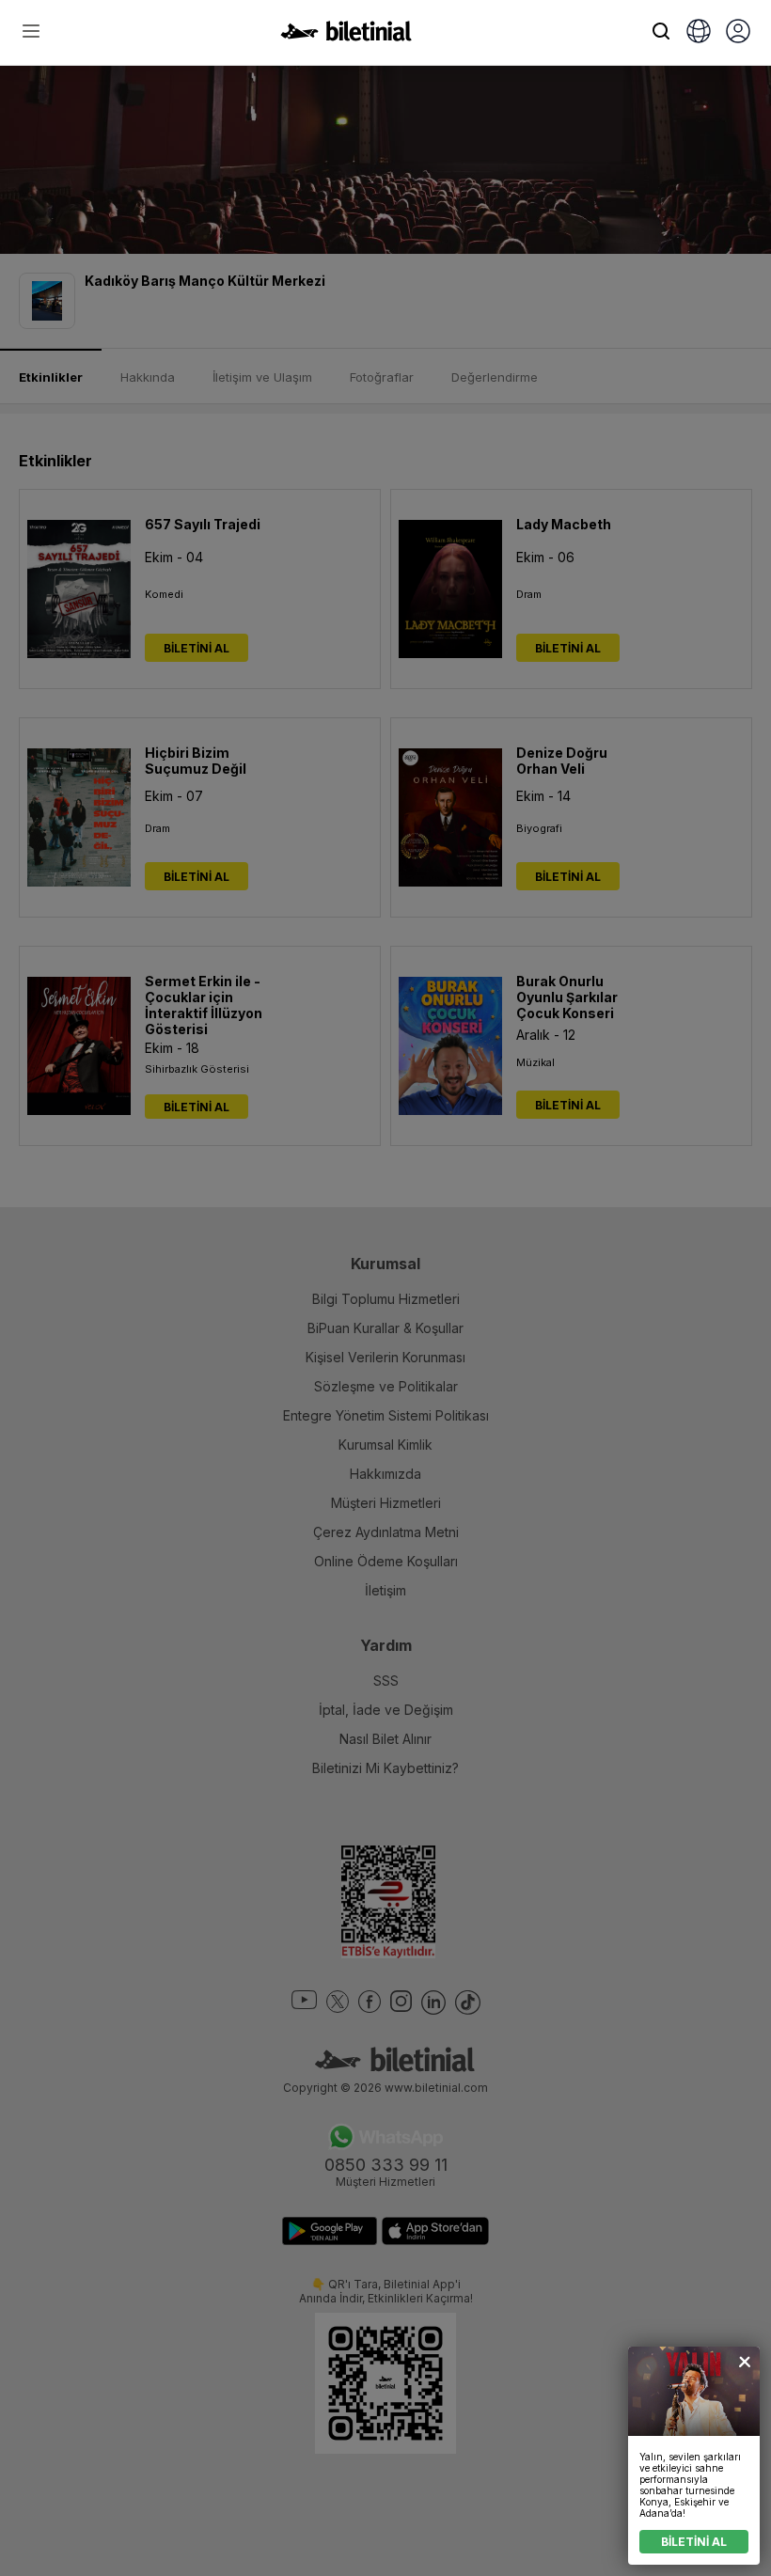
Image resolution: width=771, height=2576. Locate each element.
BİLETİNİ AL (694, 2542)
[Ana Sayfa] (346, 36)
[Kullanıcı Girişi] (738, 33)
